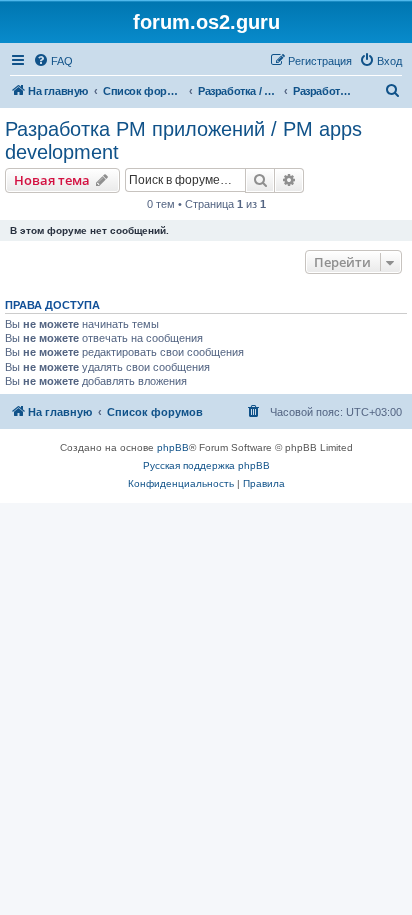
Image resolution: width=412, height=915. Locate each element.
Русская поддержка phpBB (206, 465)
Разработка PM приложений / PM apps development (183, 140)
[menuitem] (53, 61)
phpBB (173, 447)
